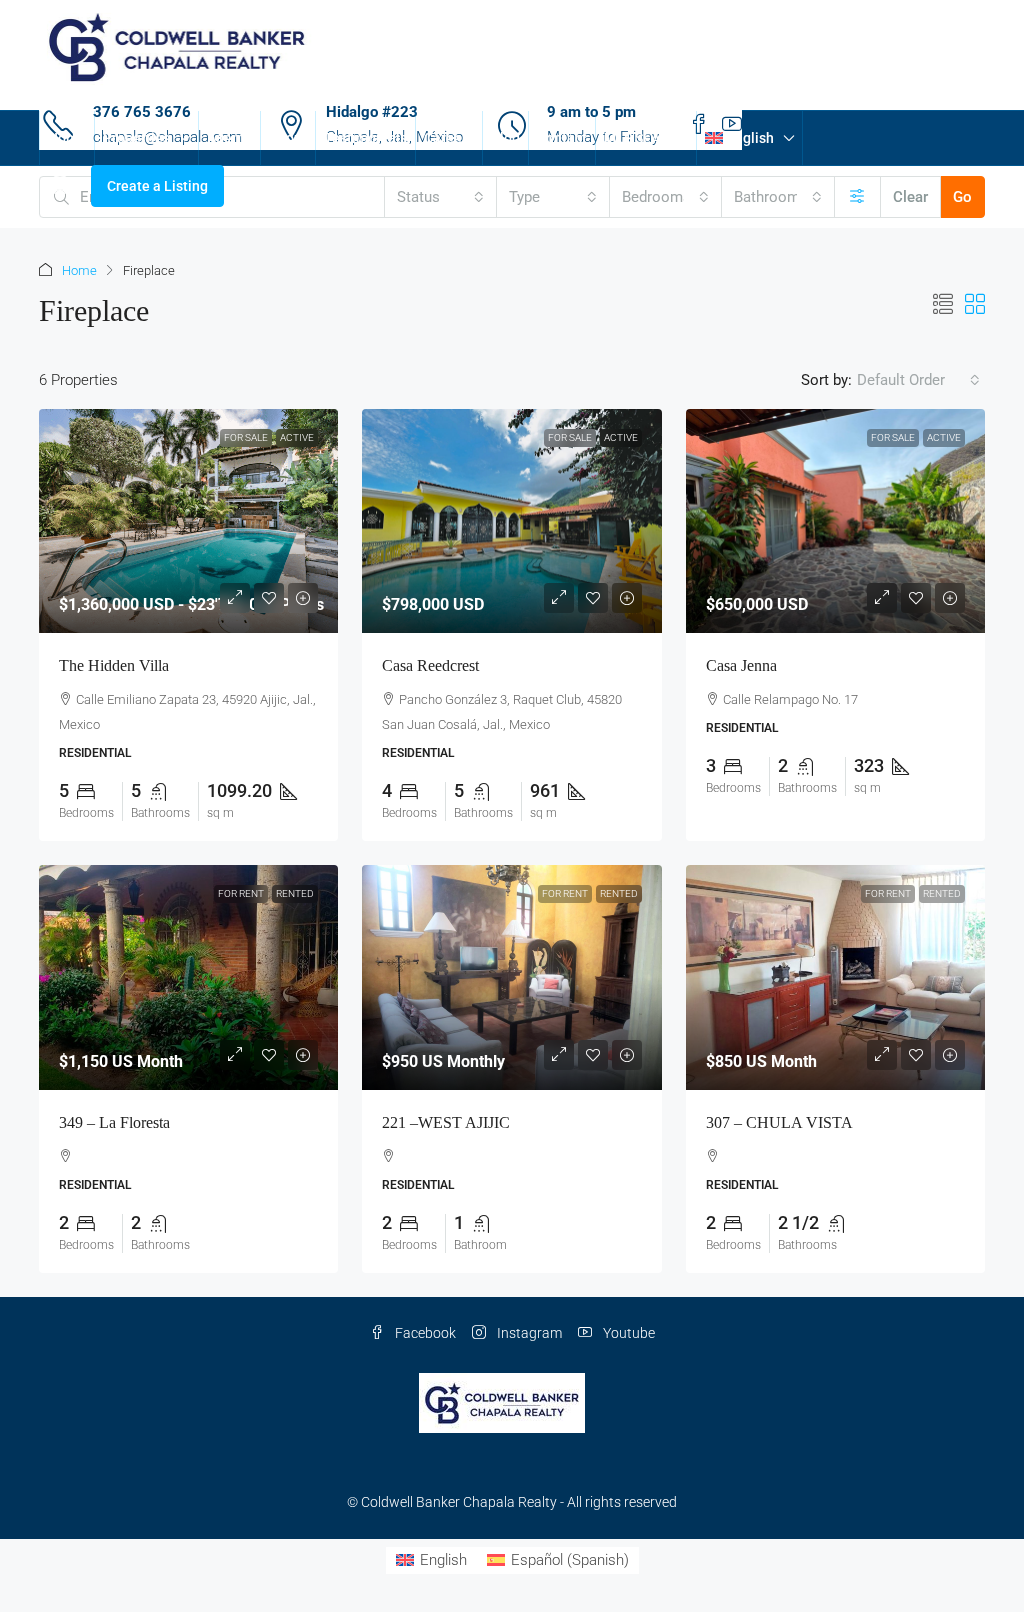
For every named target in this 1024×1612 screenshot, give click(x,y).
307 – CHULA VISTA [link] (779, 1122)
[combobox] (441, 197)
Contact (562, 138)
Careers (449, 138)
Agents (229, 138)
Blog (505, 138)
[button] (943, 305)
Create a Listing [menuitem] (157, 186)
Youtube (627, 1333)
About (288, 138)
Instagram (528, 1333)
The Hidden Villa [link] (114, 665)
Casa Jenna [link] (741, 665)
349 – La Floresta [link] (114, 1122)
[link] (188, 521)
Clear (910, 197)
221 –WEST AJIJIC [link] (446, 1122)
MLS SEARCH (646, 138)
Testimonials (365, 138)
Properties (136, 138)
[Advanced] (857, 197)
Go (962, 197)
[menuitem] (60, 186)
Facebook (424, 1333)
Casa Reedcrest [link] (430, 665)
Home (67, 138)
